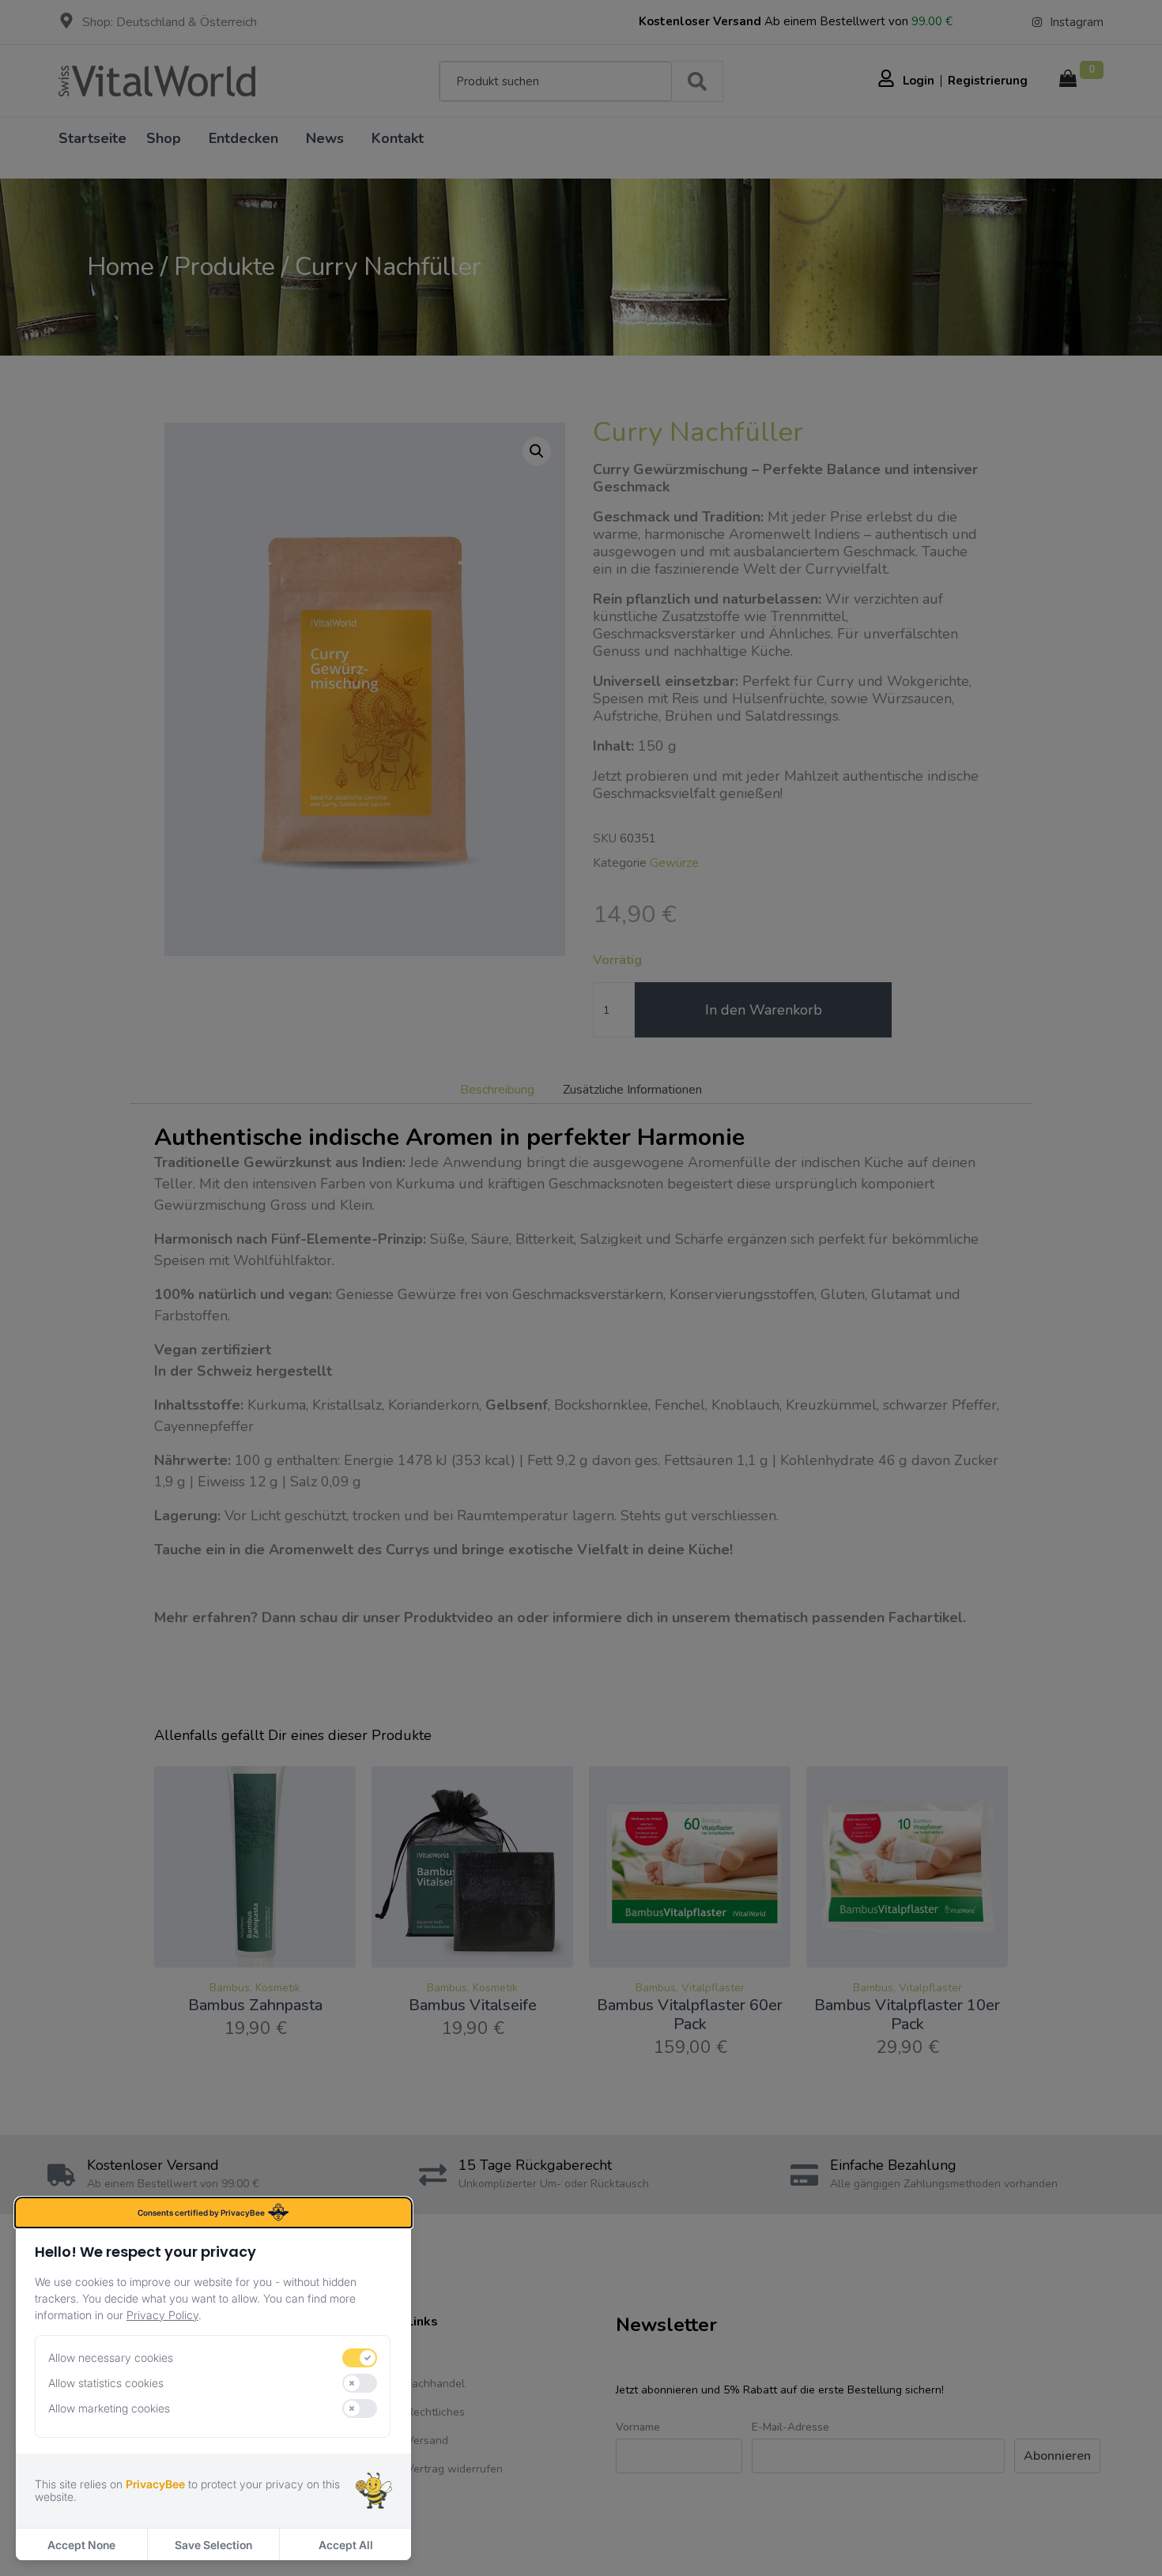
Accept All (346, 2545)
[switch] (360, 2358)
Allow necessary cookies (111, 2358)
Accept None (81, 2545)
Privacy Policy (162, 2315)
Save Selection (213, 2545)
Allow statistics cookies (106, 2383)
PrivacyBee (155, 2484)
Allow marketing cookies (109, 2408)
